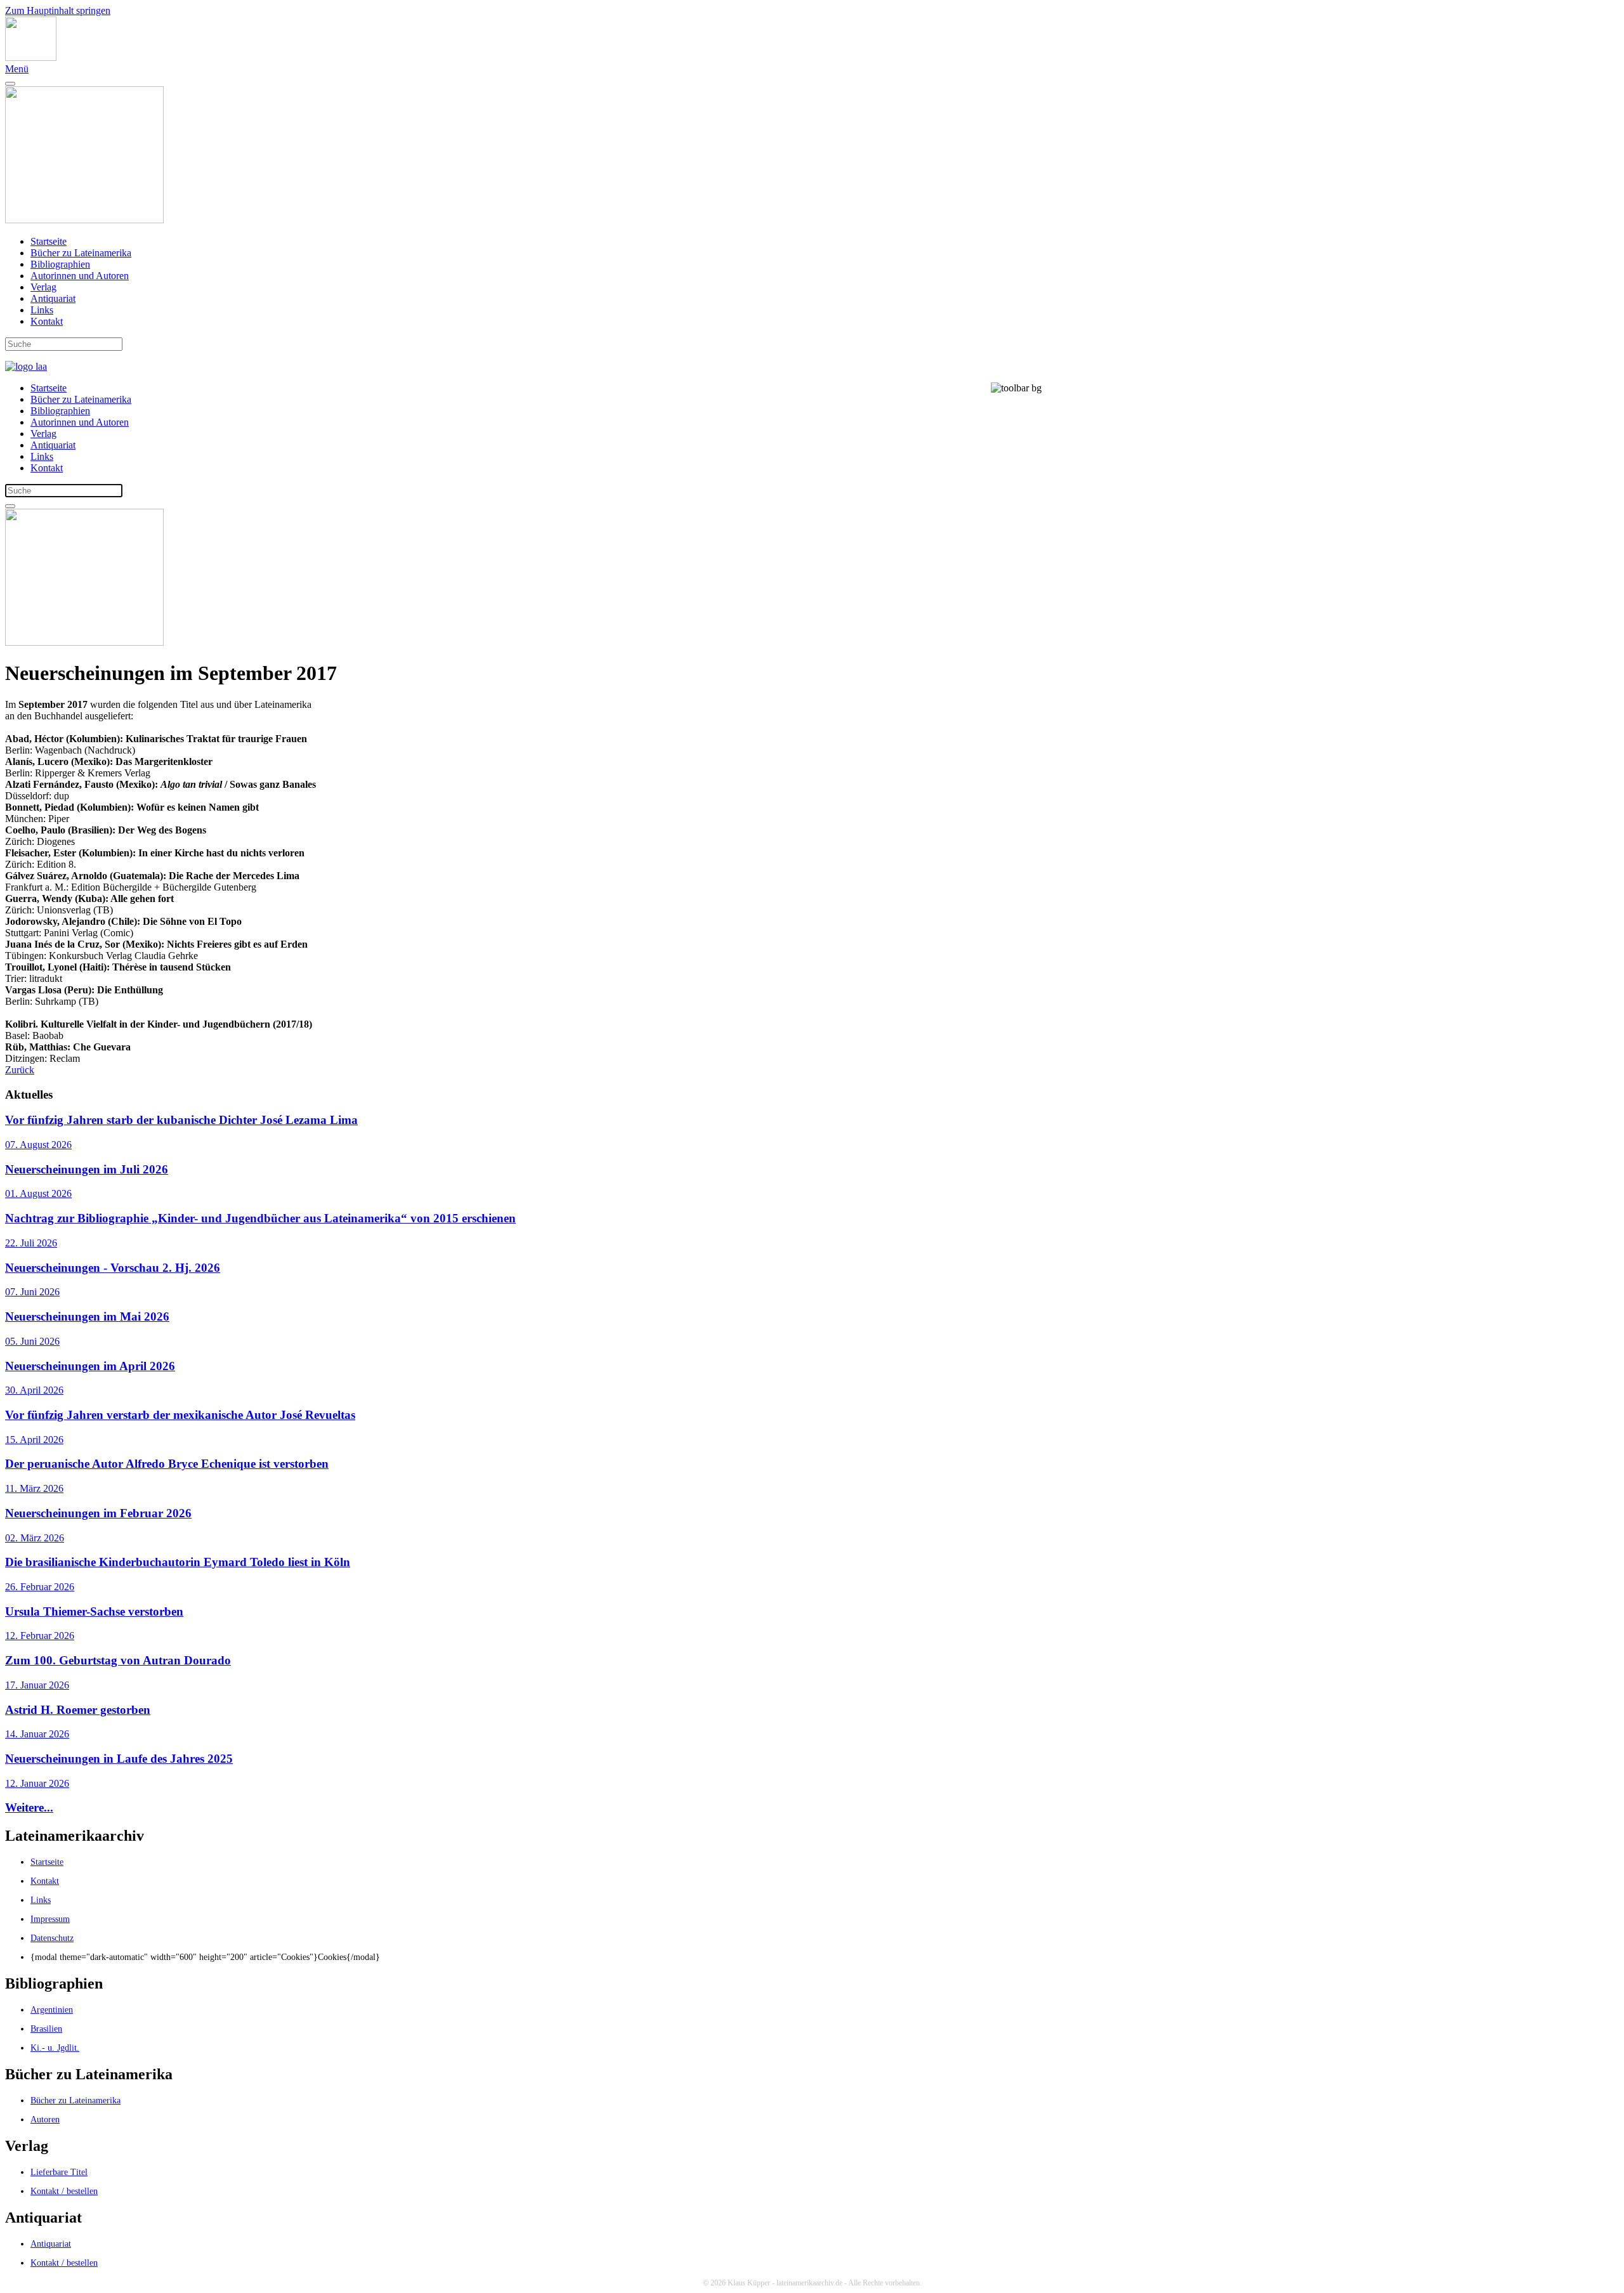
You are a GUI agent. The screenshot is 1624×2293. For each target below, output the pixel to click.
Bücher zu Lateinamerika (81, 253)
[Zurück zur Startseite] (31, 57)
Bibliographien (60, 264)
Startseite (49, 241)
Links (42, 310)
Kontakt (47, 321)
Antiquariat (53, 298)
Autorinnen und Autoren (80, 276)
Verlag (43, 287)
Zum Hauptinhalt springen (58, 10)
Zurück (20, 1070)
